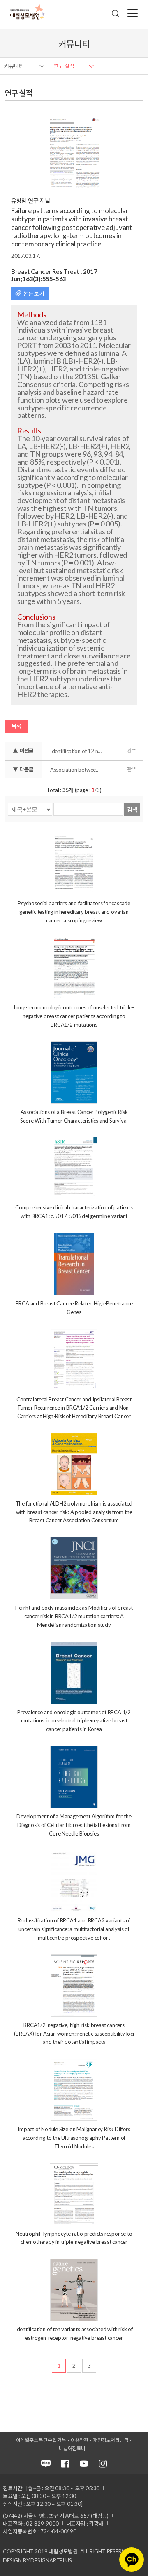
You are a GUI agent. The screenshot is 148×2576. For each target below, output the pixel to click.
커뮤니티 (14, 66)
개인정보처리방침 (111, 2440)
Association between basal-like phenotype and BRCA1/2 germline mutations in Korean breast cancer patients (78, 770)
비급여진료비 (72, 2448)
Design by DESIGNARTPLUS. (38, 2560)
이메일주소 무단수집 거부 (41, 2440)
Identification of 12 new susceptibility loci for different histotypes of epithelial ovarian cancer (78, 751)
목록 (16, 726)
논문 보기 (34, 294)
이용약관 (80, 2440)
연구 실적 (64, 66)
